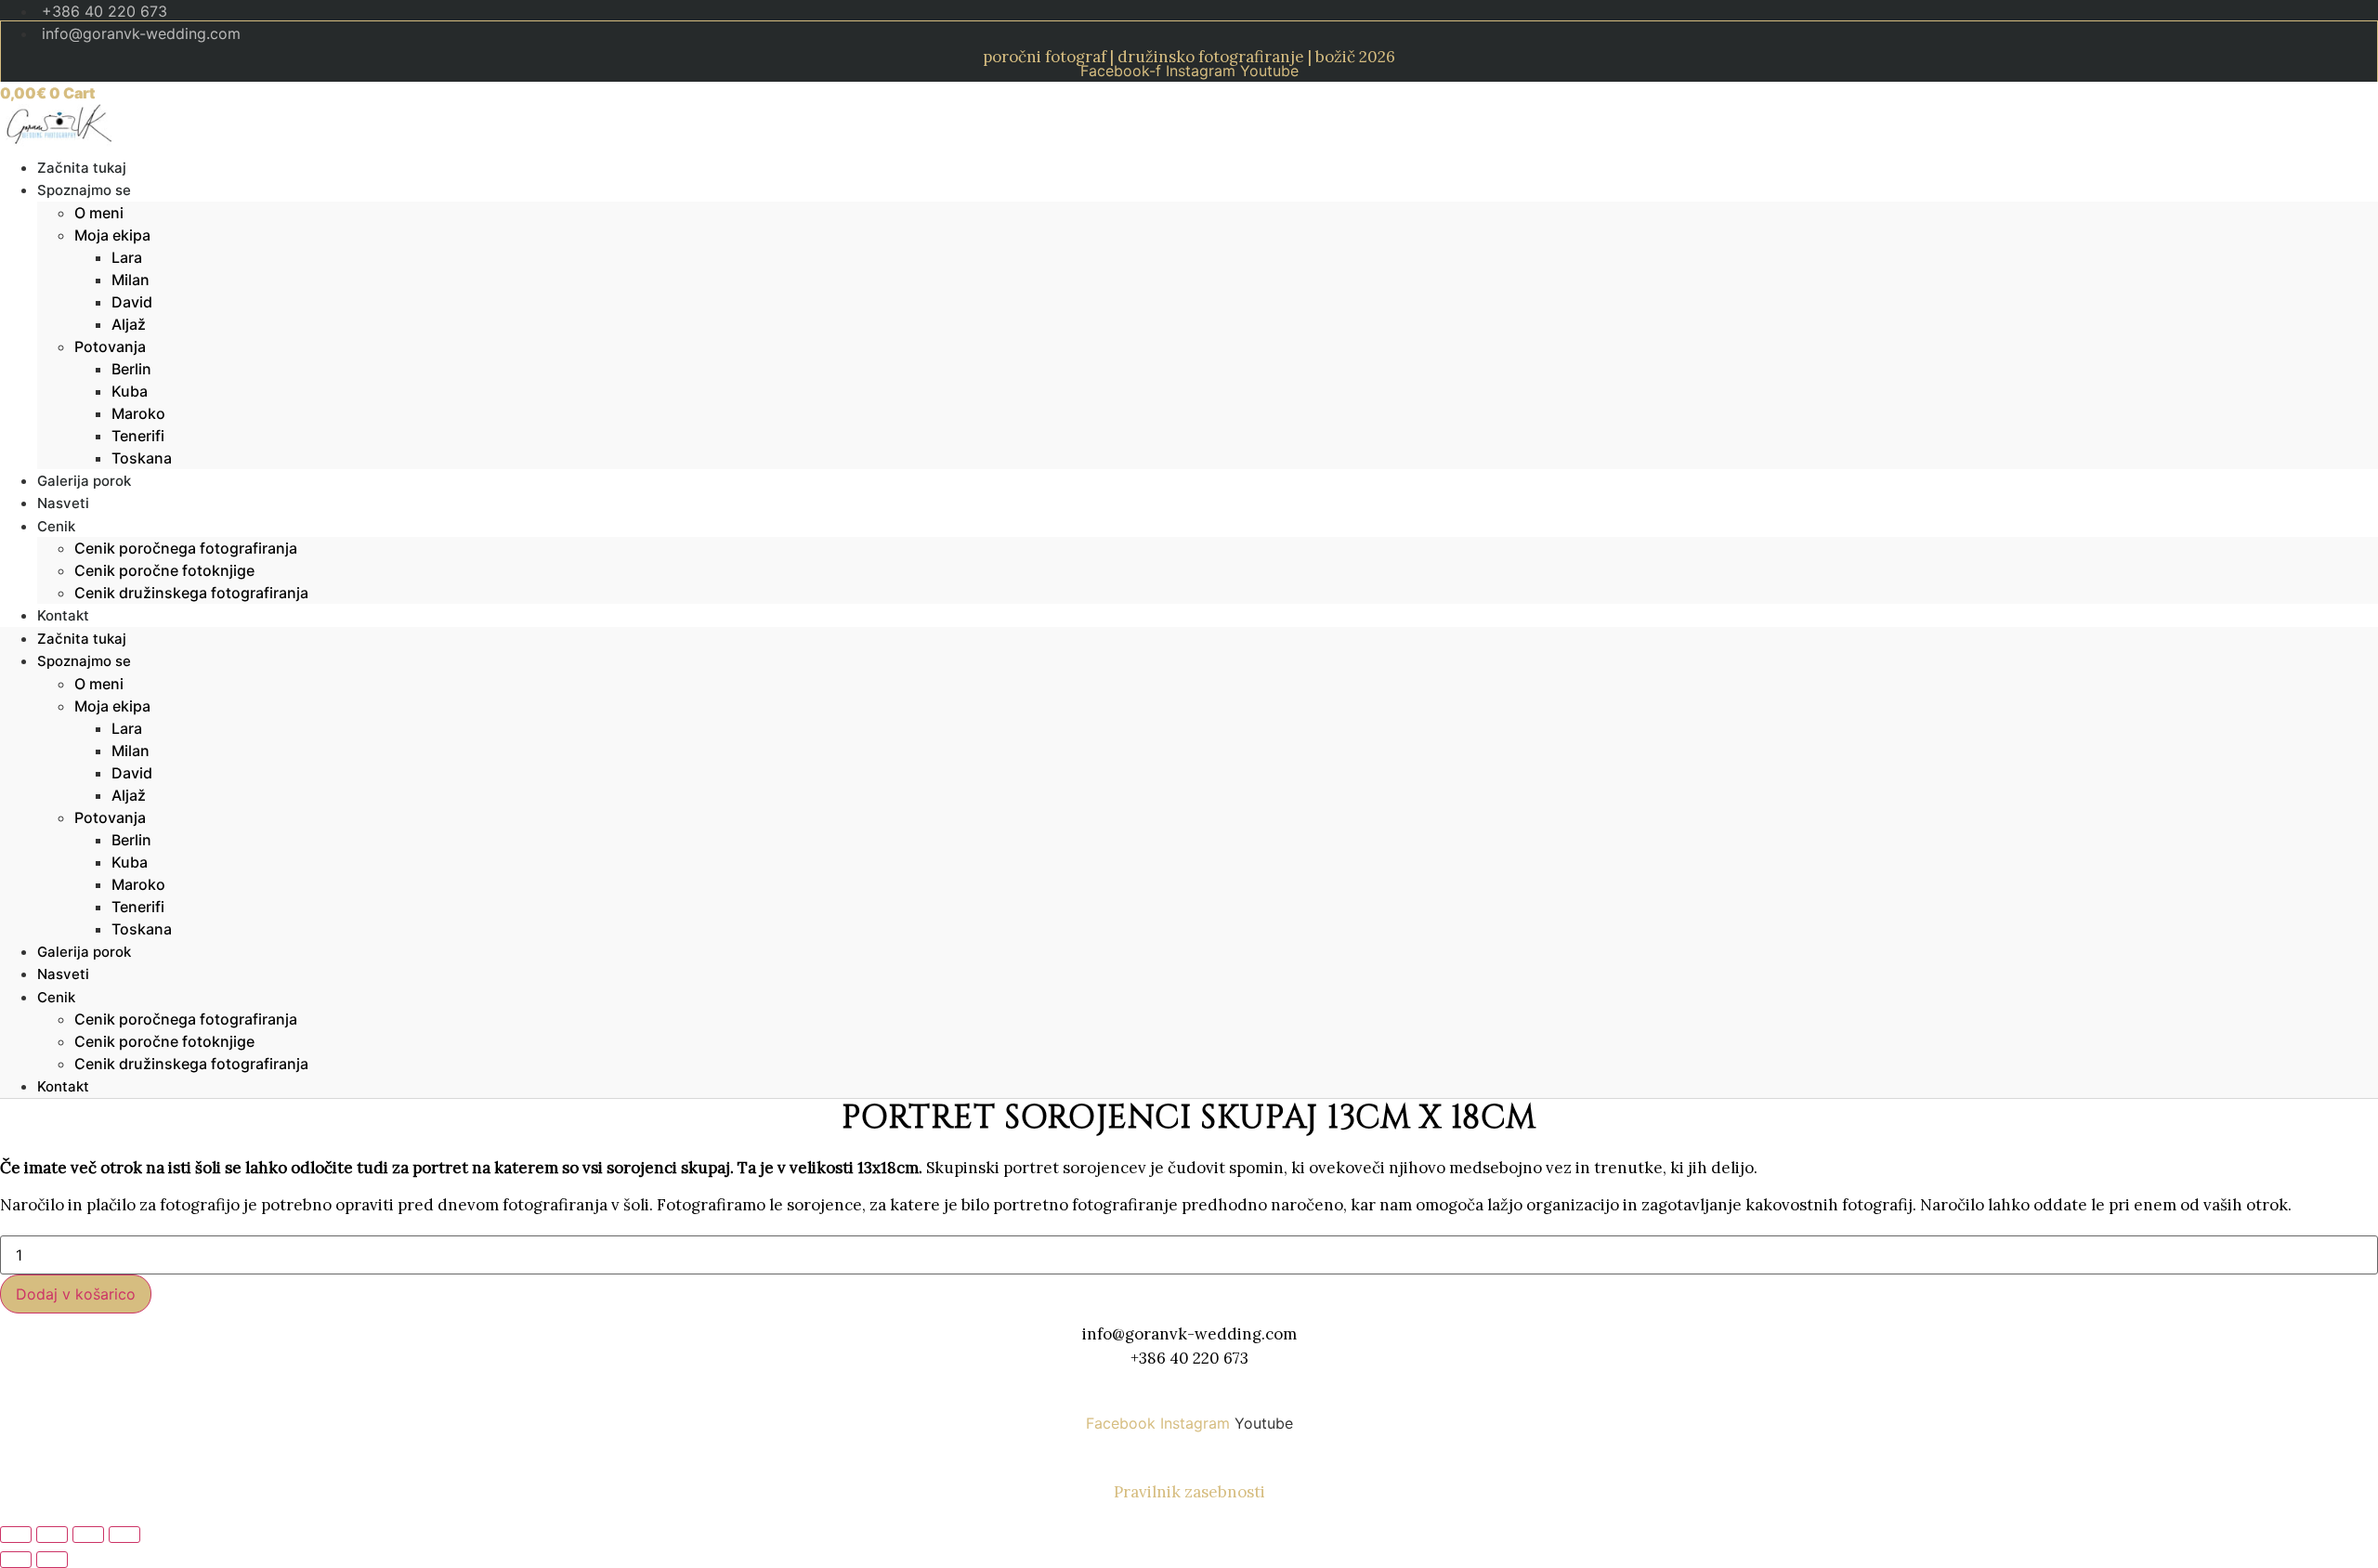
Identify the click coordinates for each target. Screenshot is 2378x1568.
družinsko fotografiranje (1211, 57)
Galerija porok (84, 952)
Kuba (130, 391)
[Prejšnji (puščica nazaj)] (16, 1560)
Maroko (138, 413)
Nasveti (63, 974)
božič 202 (1351, 57)
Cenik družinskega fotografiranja (191, 593)
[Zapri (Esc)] (124, 1535)
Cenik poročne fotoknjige (164, 570)
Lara (127, 257)
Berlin (131, 369)
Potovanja (110, 346)
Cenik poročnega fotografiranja (186, 548)
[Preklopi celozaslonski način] (52, 1535)
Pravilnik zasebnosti (1189, 1492)
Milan (131, 280)
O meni (99, 213)
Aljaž (129, 324)
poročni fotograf (1045, 57)
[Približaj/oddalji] (16, 1535)
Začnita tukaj (82, 639)
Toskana (142, 458)
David (132, 302)
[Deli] (88, 1535)
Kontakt (63, 615)
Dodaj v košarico (76, 1294)
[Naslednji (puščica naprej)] (52, 1560)
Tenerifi (138, 436)
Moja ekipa (112, 235)
